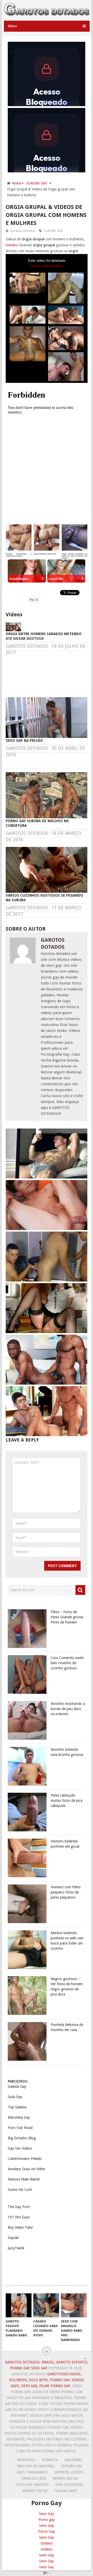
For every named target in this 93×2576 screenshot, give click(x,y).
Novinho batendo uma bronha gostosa (67, 1752)
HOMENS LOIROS (69, 2472)
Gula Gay (15, 2097)
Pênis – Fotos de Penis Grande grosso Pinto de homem (67, 1617)
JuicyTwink (16, 2248)
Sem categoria (69, 2485)
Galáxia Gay (17, 2086)
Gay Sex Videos (20, 2148)
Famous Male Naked (24, 2179)
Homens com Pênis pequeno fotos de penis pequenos (66, 1892)
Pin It (34, 600)
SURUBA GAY (37, 183)
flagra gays (66, 2491)
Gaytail (13, 2238)
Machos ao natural (36, 2466)
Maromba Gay (19, 2117)
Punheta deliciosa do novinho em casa (67, 2027)
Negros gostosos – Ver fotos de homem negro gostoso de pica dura (67, 1986)
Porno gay (47, 2520)
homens (12, 245)
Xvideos (47, 2543)
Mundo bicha (65, 2478)
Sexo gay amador (33, 2485)
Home (16, 183)
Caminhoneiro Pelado (25, 2159)
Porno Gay (47, 2531)
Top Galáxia (17, 2107)
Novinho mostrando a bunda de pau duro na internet (68, 1709)
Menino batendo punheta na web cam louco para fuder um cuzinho (67, 1941)
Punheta (50, 2460)
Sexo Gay (47, 2514)
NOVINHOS (26, 2460)
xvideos (47, 2549)
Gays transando (32, 2472)
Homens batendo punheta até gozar (65, 1844)
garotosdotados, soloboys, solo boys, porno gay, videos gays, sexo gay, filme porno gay (47, 2380)
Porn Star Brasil (20, 2128)
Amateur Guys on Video (26, 2169)
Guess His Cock (20, 2190)
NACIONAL (73, 2460)
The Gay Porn (19, 2207)
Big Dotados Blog (22, 2138)
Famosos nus (34, 2478)
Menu (12, 26)
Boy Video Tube (20, 2227)
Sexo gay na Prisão (24, 740)
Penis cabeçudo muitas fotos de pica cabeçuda (67, 1800)
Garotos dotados (23, 231)
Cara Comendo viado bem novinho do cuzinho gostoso (67, 1663)
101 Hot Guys (19, 2217)
